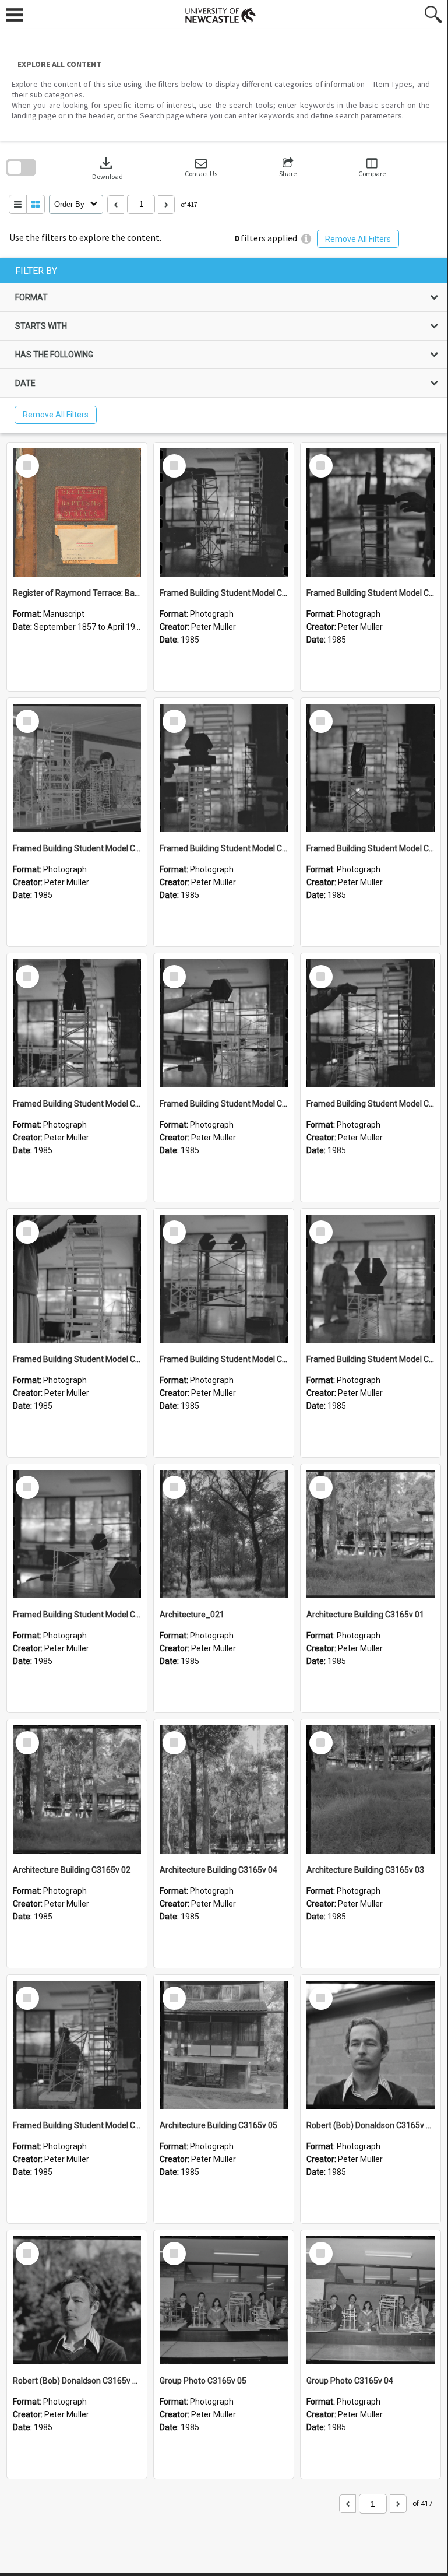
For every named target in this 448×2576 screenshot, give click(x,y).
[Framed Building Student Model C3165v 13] (224, 513)
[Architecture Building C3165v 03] (371, 1789)
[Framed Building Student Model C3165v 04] (224, 1279)
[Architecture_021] (224, 1534)
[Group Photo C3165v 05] (224, 2300)
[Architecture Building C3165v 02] (77, 1789)
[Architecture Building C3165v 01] (371, 1534)
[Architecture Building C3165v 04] (224, 1789)
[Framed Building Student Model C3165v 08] (77, 1023)
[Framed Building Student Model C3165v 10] (224, 768)
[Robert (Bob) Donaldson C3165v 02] (371, 2045)
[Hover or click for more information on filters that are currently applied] (306, 239)
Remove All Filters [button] (358, 239)
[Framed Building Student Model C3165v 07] (224, 1023)
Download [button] (107, 168)
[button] (201, 168)
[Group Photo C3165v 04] (371, 2300)
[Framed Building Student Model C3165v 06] (371, 1023)
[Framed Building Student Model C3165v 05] (77, 1279)
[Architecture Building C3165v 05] (224, 2045)
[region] (224, 346)
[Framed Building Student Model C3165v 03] (371, 1279)
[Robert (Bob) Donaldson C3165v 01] (77, 2300)
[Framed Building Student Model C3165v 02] (77, 1534)
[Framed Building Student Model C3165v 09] (371, 768)
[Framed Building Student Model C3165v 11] (77, 768)
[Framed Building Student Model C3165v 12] (371, 513)
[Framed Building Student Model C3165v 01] (77, 2045)
